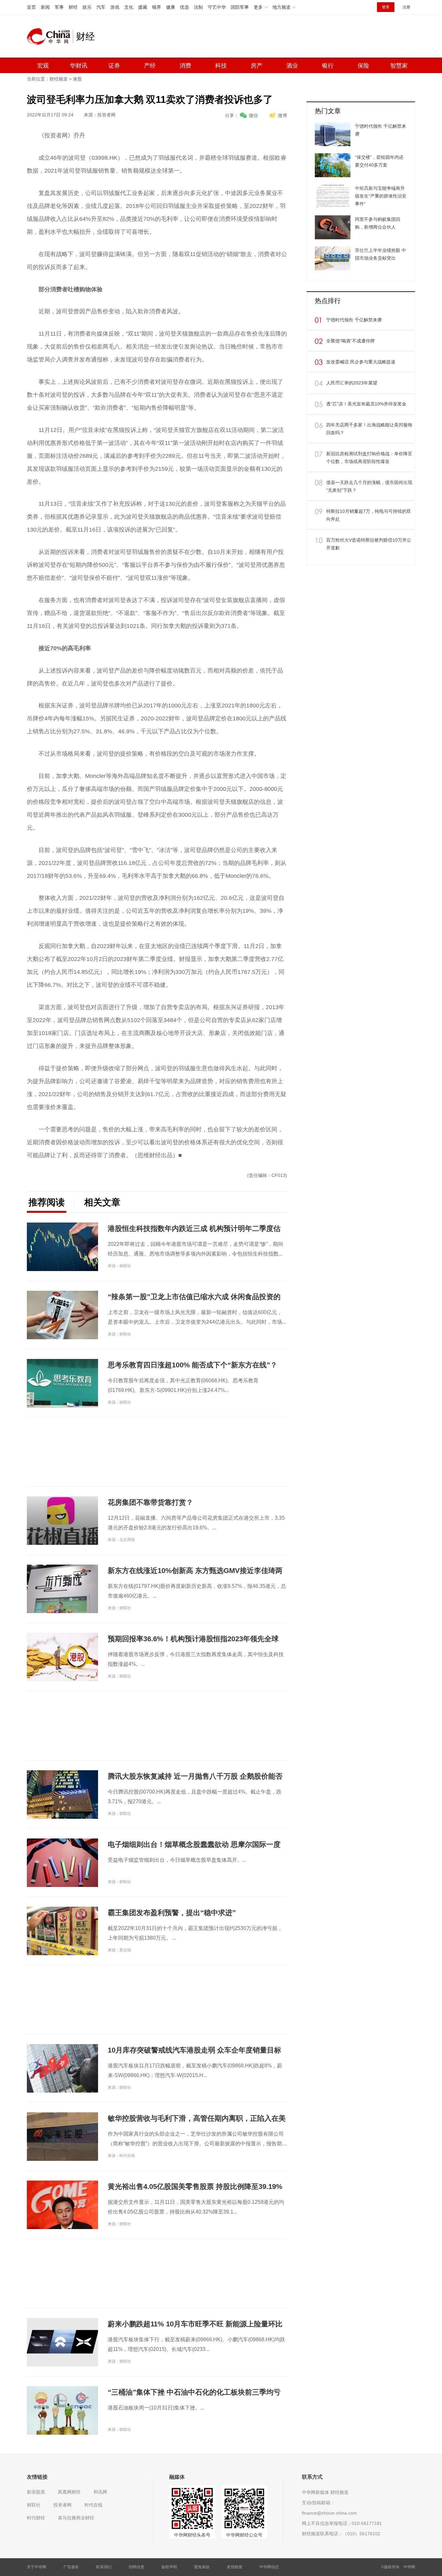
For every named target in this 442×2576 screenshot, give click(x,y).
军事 (59, 7)
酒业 (292, 66)
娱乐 (87, 7)
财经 (73, 7)
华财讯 (79, 66)
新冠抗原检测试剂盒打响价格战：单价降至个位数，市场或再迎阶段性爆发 (369, 458)
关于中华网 (37, 2567)
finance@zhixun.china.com (329, 2513)
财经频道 (59, 79)
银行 (328, 66)
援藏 (143, 7)
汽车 (101, 7)
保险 (363, 66)
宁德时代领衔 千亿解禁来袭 (354, 320)
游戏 (115, 7)
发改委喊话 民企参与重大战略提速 (361, 362)
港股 (77, 79)
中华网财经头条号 (192, 2535)
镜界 (157, 7)
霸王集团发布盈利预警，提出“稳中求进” (172, 1913)
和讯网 (100, 2492)
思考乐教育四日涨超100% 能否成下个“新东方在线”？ (193, 1365)
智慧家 (399, 66)
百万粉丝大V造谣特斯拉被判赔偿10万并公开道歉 (369, 544)
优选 (184, 7)
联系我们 (104, 2567)
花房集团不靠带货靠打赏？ (150, 1502)
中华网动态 (269, 2567)
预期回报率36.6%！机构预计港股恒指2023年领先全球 (193, 1639)
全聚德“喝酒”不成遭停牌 (350, 341)
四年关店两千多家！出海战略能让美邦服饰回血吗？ (369, 429)
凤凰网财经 (69, 2492)
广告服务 (71, 2567)
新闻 (45, 7)
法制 (198, 7)
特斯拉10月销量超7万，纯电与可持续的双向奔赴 (369, 515)
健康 (171, 7)
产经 (150, 66)
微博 (282, 115)
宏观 (43, 66)
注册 (406, 7)
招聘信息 (137, 2567)
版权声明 (169, 2567)
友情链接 (235, 2567)
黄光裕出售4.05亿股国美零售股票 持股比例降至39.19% (195, 2187)
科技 (221, 66)
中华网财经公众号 (244, 2535)
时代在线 (94, 2505)
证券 (114, 66)
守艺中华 (217, 7)
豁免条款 (202, 2567)
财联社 (34, 2505)
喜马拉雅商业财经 (76, 2518)
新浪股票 (36, 2492)
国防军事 (240, 7)
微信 (253, 115)
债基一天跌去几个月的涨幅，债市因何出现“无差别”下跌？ (369, 486)
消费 (185, 66)
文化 (129, 7)
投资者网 (62, 2505)
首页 (31, 7)
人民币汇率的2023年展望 (352, 383)
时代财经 (36, 2518)
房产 (257, 66)
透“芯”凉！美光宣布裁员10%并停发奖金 (366, 404)
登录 (386, 7)
